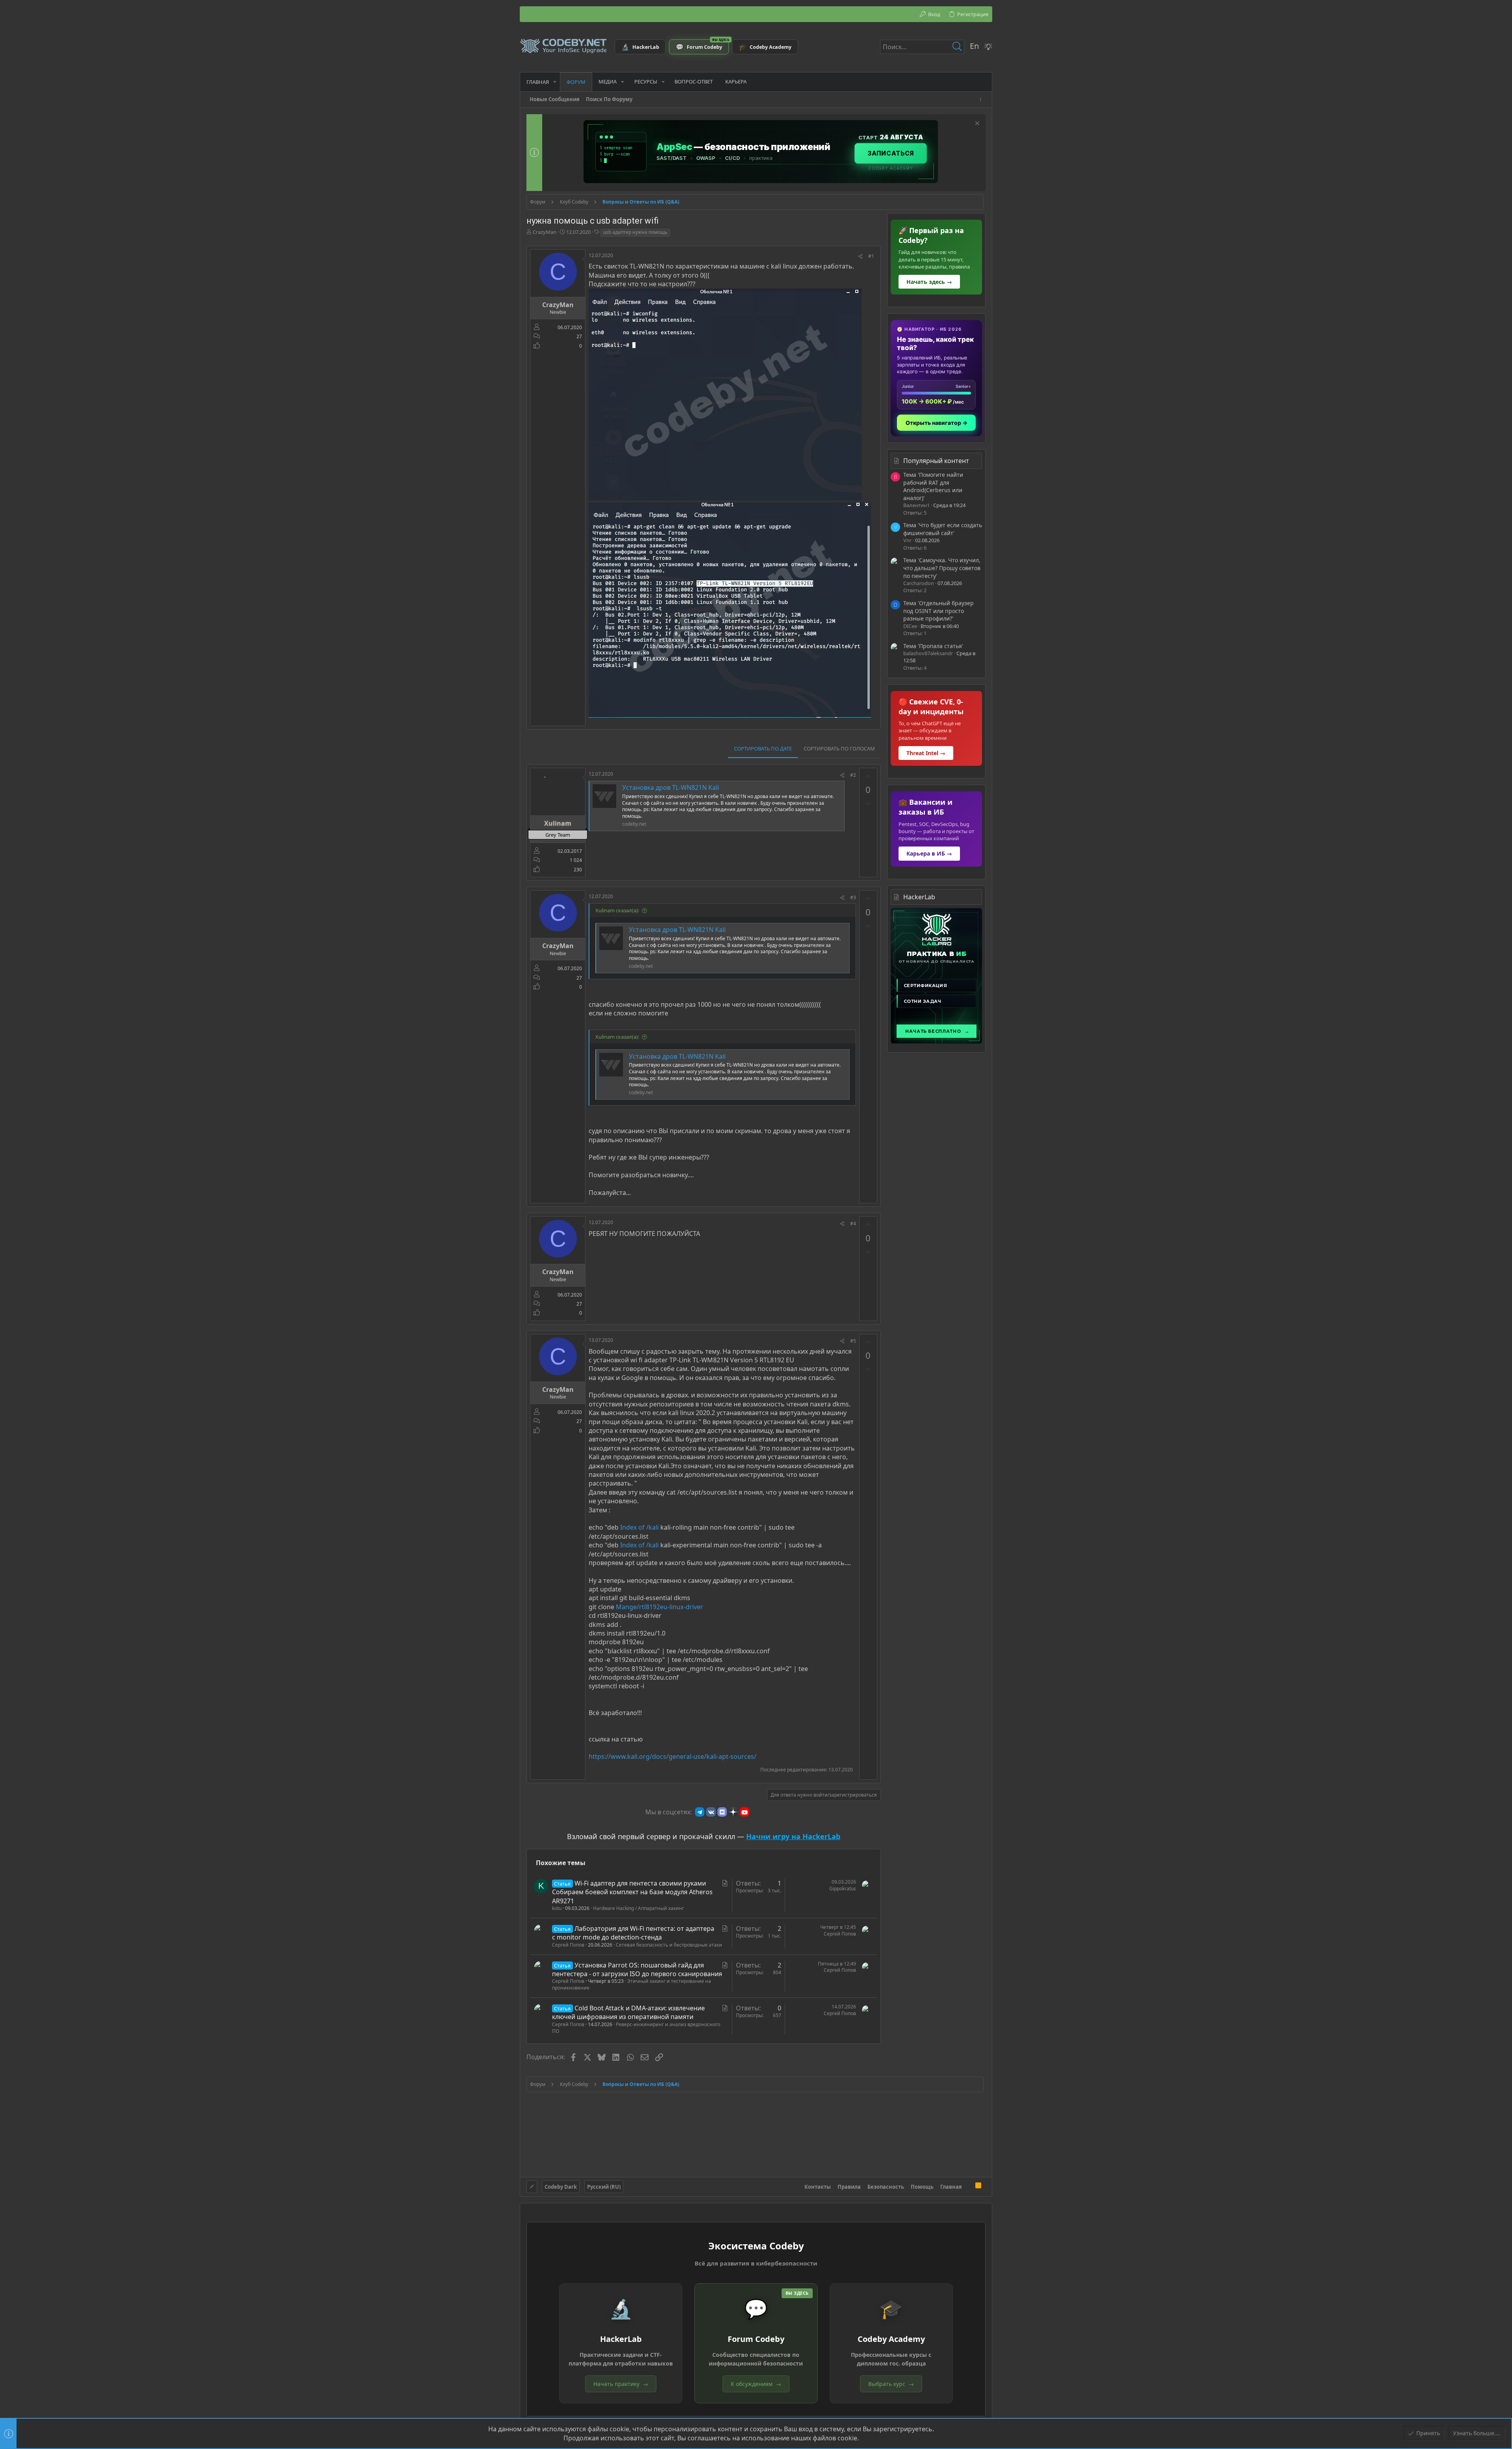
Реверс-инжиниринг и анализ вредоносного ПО (636, 2028)
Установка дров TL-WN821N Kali (671, 787)
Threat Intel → (926, 753)
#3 (853, 898)
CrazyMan (545, 232)
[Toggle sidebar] (982, 99)
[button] (555, 82)
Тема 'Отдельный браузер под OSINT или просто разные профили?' (939, 611)
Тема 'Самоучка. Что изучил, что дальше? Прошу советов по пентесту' (942, 568)
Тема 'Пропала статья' (933, 646)
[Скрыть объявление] (976, 124)
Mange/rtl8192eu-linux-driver (660, 1607)
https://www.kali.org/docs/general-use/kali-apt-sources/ (673, 1756)
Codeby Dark (561, 2187)
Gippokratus (843, 1889)
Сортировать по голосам (839, 748)
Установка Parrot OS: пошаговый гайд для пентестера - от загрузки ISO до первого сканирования (637, 1969)
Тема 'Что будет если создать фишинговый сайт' (943, 529)
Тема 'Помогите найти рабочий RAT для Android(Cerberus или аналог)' (933, 486)
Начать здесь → (929, 282)
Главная (951, 2187)
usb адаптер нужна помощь (635, 232)
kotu (557, 1908)
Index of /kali (639, 1527)
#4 (853, 1224)
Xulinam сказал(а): (617, 910)
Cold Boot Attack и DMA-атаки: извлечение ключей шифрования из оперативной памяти (628, 2012)
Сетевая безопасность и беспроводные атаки (669, 1945)
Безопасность (886, 2187)
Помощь (922, 2187)
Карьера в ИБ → (929, 853)
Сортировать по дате (763, 748)
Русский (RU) (604, 2187)
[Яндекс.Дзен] (733, 1812)
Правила (849, 2187)
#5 (853, 1341)
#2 (853, 775)
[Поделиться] (860, 257)
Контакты (818, 2187)
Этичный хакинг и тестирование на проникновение (632, 1984)
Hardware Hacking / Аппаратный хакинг (638, 1908)
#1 (871, 256)
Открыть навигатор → (937, 423)
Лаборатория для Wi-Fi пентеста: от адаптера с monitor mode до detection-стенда (633, 1933)
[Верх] (969, 2186)
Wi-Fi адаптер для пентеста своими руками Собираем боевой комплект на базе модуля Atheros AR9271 (632, 1892)
